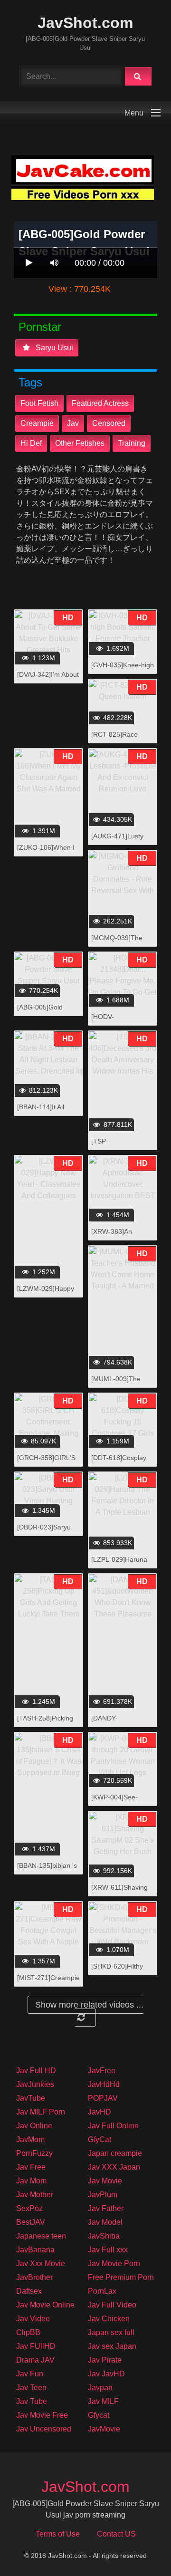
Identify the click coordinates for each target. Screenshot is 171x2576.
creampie (37, 423)
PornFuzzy (34, 2153)
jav (73, 423)
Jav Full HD (36, 2071)
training (132, 443)
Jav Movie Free (42, 2415)
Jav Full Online (113, 2126)
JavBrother (34, 2277)
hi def (31, 443)
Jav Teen (31, 2388)
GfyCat (100, 2139)
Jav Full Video (112, 2305)
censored (109, 423)
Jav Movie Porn (114, 2264)
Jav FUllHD (36, 2346)
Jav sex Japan (112, 2346)
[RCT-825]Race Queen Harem (114, 739)
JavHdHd (104, 2084)
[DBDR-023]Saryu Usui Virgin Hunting (46, 1532)
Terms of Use (58, 2534)
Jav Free (31, 2167)
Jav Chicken (109, 2319)
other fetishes (80, 443)
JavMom (30, 2139)
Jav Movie (105, 2181)
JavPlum (103, 2195)
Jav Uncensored (44, 2429)
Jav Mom (31, 2181)
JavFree (102, 2071)
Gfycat (99, 2415)
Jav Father (106, 2208)
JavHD (100, 2112)
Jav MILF (103, 2401)
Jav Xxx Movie (41, 2264)
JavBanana (35, 2250)
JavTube (31, 2098)
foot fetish (39, 403)
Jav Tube (32, 2401)
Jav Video (33, 2319)
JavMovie (104, 2429)
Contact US (116, 2534)
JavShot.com (85, 23)
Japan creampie (115, 2153)
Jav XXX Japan (114, 2167)
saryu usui (53, 348)
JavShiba (104, 2236)
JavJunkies (35, 2084)
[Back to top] (139, 2548)
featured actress (100, 403)
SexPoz (29, 2208)
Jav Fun (30, 2374)
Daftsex (29, 2291)
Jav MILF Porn (41, 2112)
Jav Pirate (105, 2360)
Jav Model (105, 2222)
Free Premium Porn (121, 2277)
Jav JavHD (106, 2374)
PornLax (102, 2291)
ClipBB (28, 2332)
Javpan (100, 2388)
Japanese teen (41, 2236)
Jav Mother (35, 2195)
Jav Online (34, 2126)
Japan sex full (111, 2332)
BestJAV (31, 2222)
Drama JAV (35, 2360)
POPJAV (103, 2098)
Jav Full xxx (108, 2250)
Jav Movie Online (45, 2305)
